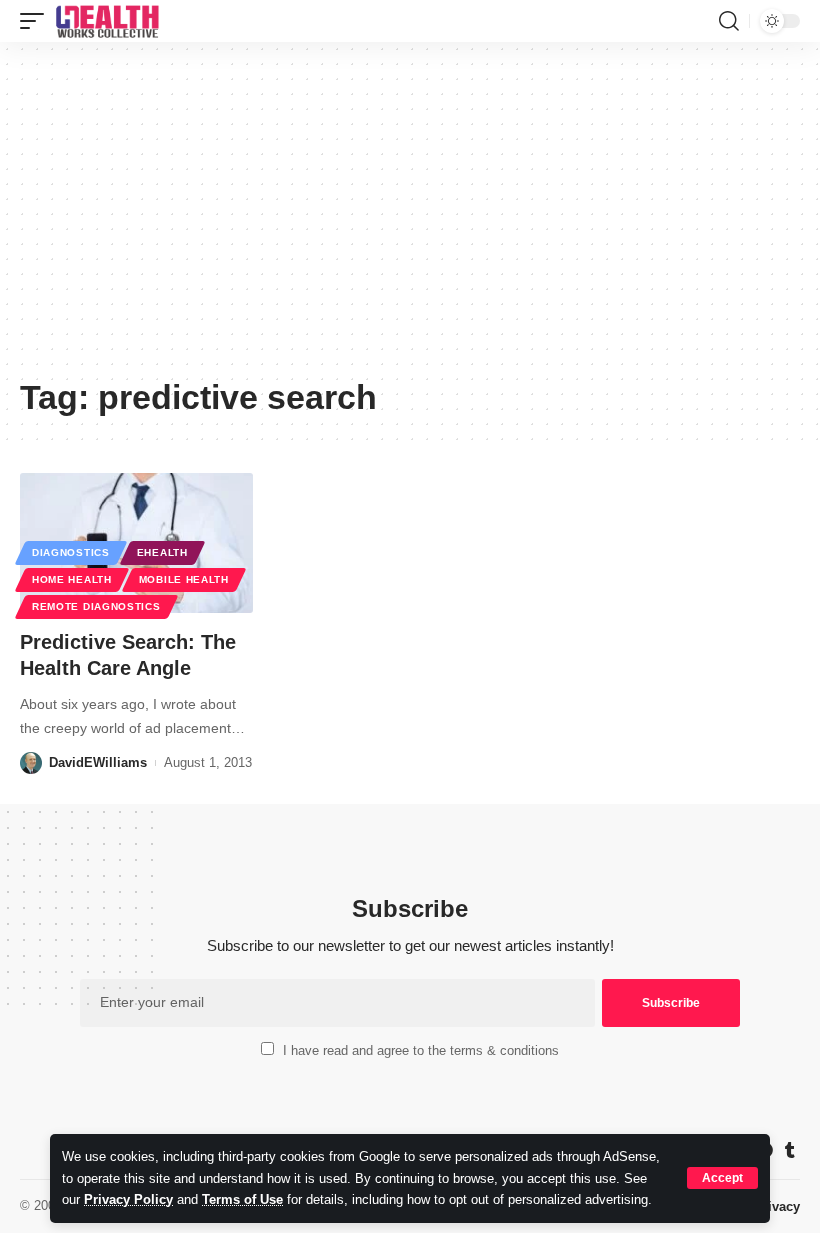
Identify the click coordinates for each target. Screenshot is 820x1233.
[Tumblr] (790, 1150)
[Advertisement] (410, 217)
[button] (722, 1178)
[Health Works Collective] (107, 21)
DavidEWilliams (98, 762)
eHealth (162, 552)
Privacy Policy (128, 1199)
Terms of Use (242, 1199)
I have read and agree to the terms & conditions (421, 1050)
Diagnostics (71, 552)
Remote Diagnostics (96, 606)
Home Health (72, 579)
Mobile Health (184, 579)
